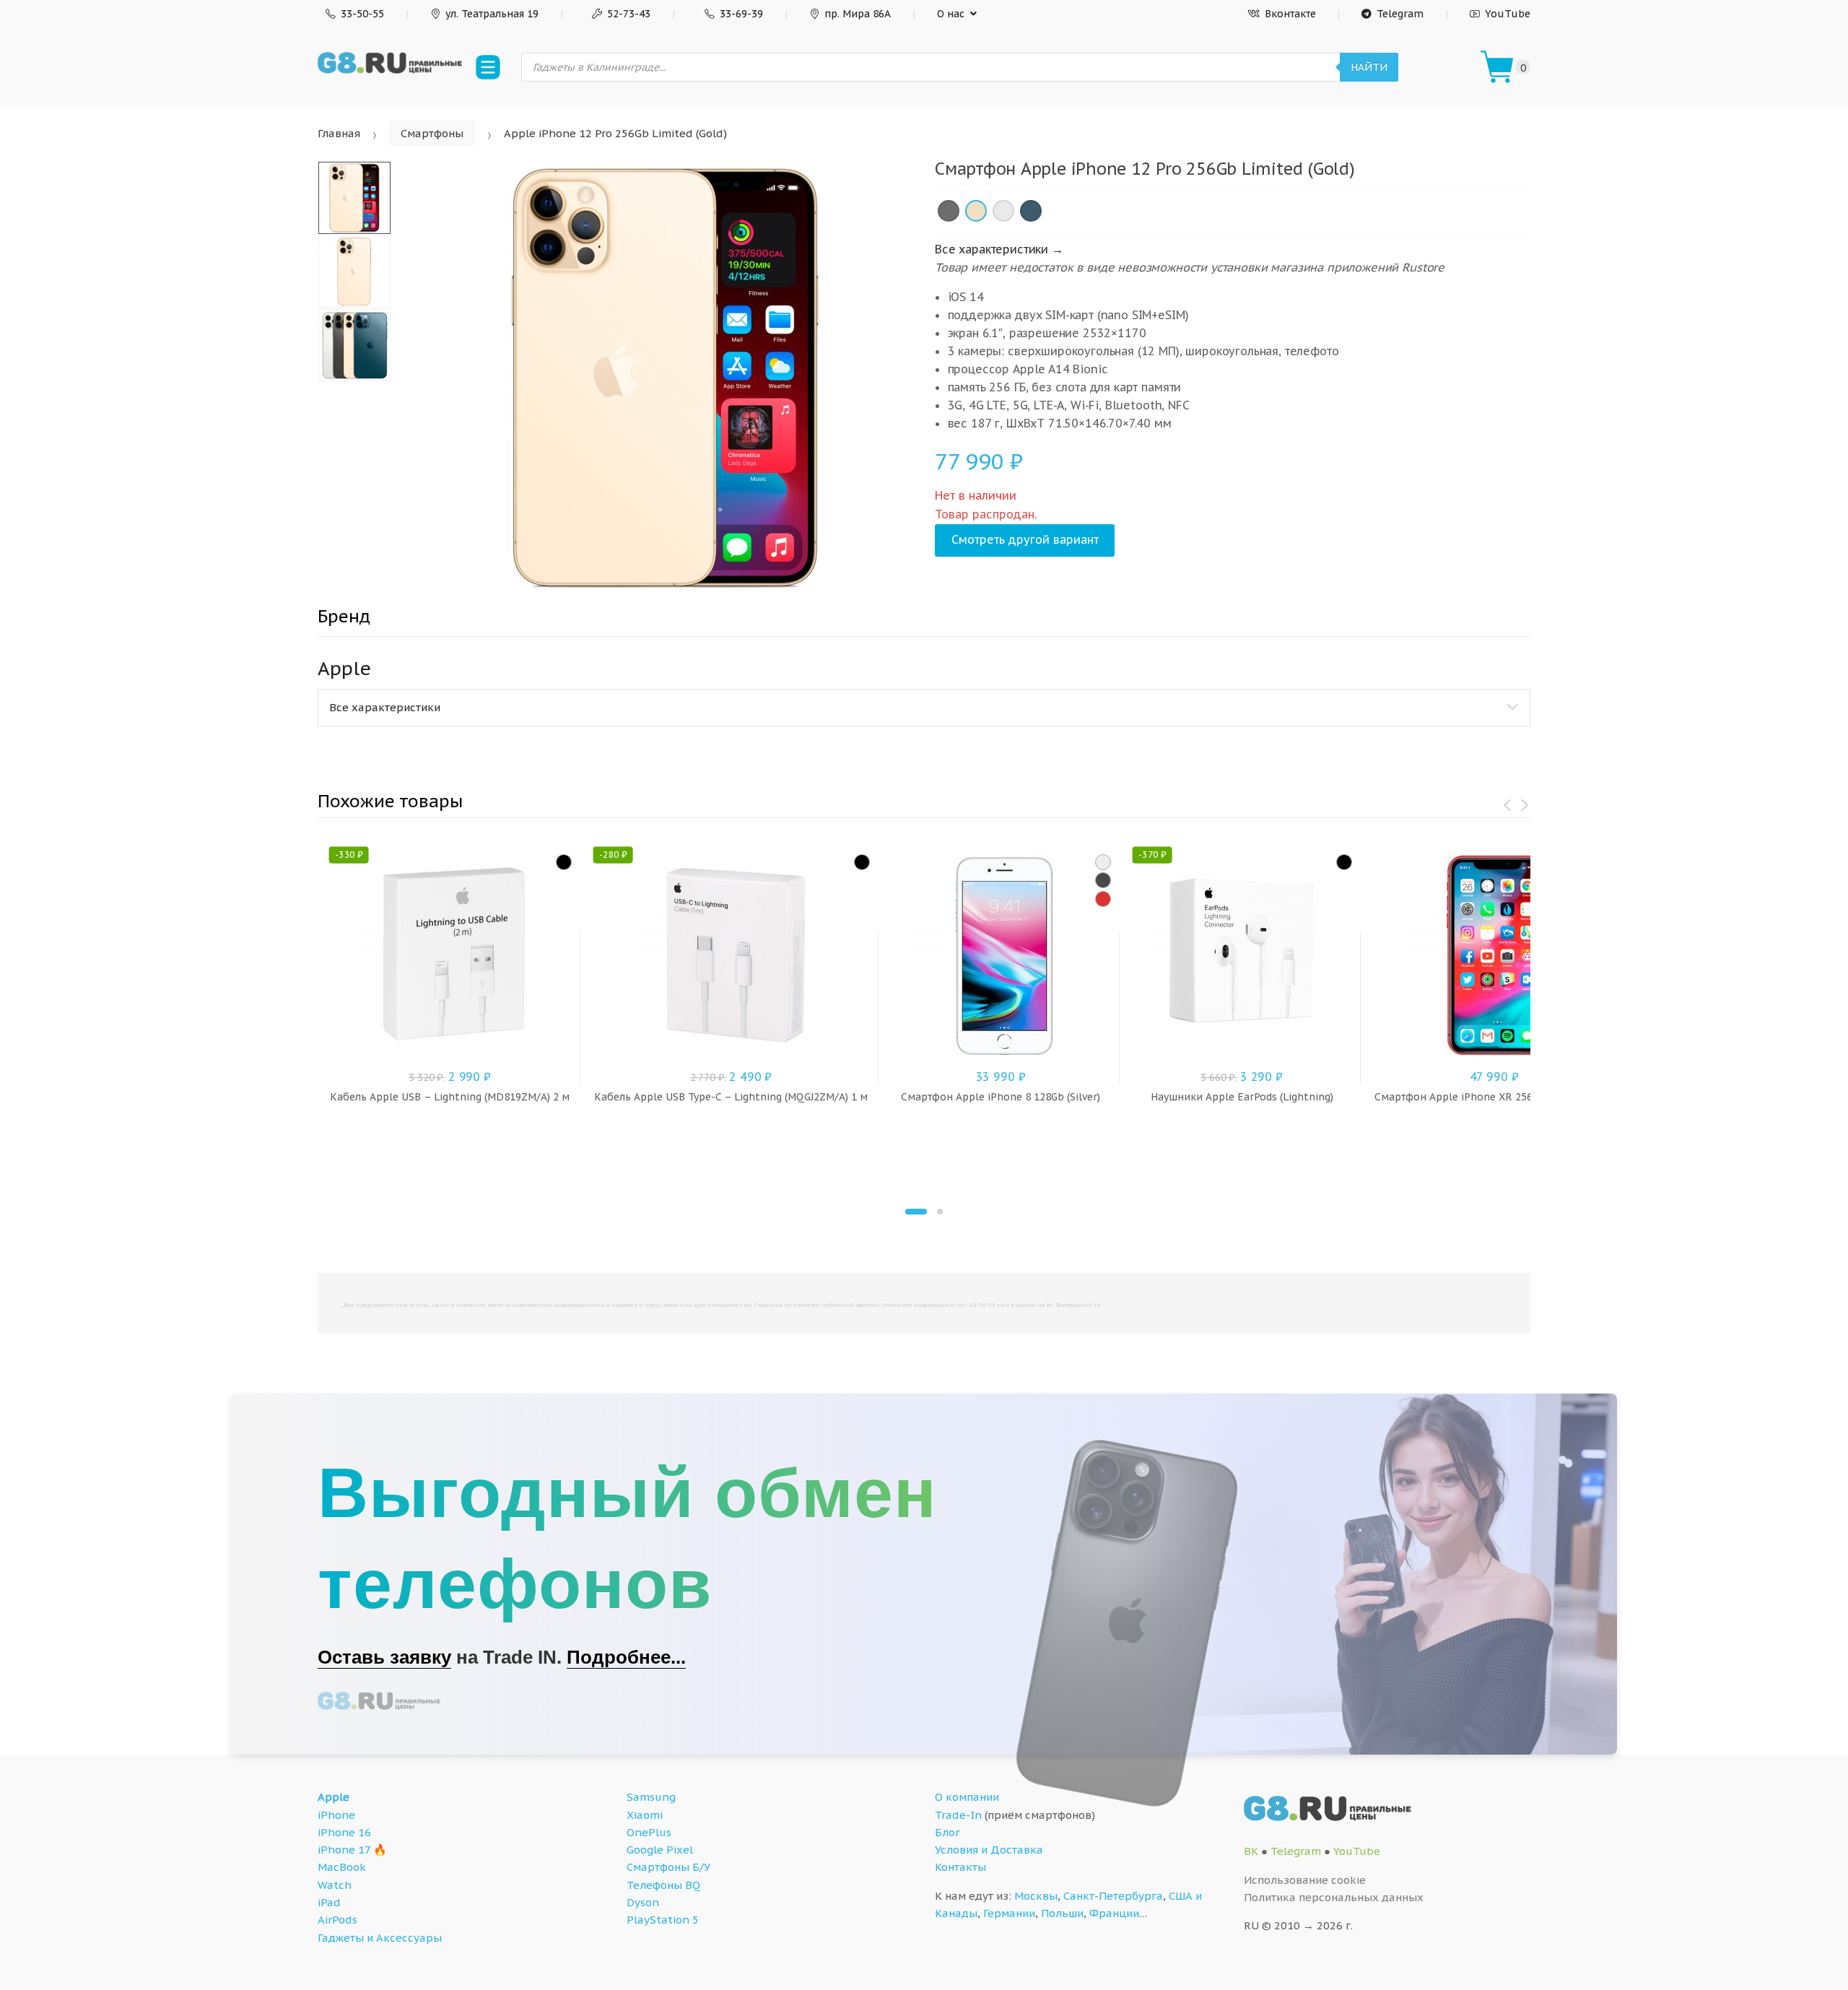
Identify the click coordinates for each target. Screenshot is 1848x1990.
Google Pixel (660, 1850)
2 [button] (940, 1212)
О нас (951, 14)
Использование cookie (1305, 1880)
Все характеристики (385, 707)
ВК (1251, 1851)
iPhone (336, 1815)
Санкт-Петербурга (1113, 1896)
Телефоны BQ (663, 1885)
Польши (1062, 1913)
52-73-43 (629, 14)
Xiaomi (645, 1815)
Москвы (1036, 1896)
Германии (1009, 1913)
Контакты (960, 1867)
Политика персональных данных (1334, 1897)
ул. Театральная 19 (492, 14)
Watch (335, 1885)
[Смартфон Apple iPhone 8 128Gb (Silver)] (1103, 862)
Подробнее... (626, 1657)
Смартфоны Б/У (668, 1867)
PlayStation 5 (663, 1920)
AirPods (337, 1920)
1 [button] (916, 1212)
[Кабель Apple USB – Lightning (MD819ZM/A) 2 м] (564, 862)
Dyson (643, 1902)
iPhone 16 (344, 1832)
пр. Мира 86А (858, 14)
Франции (1114, 1913)
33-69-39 (741, 14)
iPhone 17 (344, 1850)
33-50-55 (362, 14)
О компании (967, 1797)
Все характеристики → (999, 249)
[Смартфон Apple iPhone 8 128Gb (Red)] (1103, 899)
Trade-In (958, 1815)
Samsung (651, 1797)
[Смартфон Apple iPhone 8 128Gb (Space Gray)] (1103, 880)
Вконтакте (1290, 14)
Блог (947, 1832)
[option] (665, 378)
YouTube (1508, 14)
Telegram (1400, 14)
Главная (339, 133)
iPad (329, 1902)
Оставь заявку (384, 1657)
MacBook (342, 1867)
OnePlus (649, 1832)
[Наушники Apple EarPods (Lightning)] (1344, 862)
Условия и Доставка (989, 1850)
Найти (1369, 67)
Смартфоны (432, 133)
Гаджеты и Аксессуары (380, 1938)
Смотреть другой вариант (1025, 539)
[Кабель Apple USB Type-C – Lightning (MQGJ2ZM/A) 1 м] (862, 862)
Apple (334, 1797)
